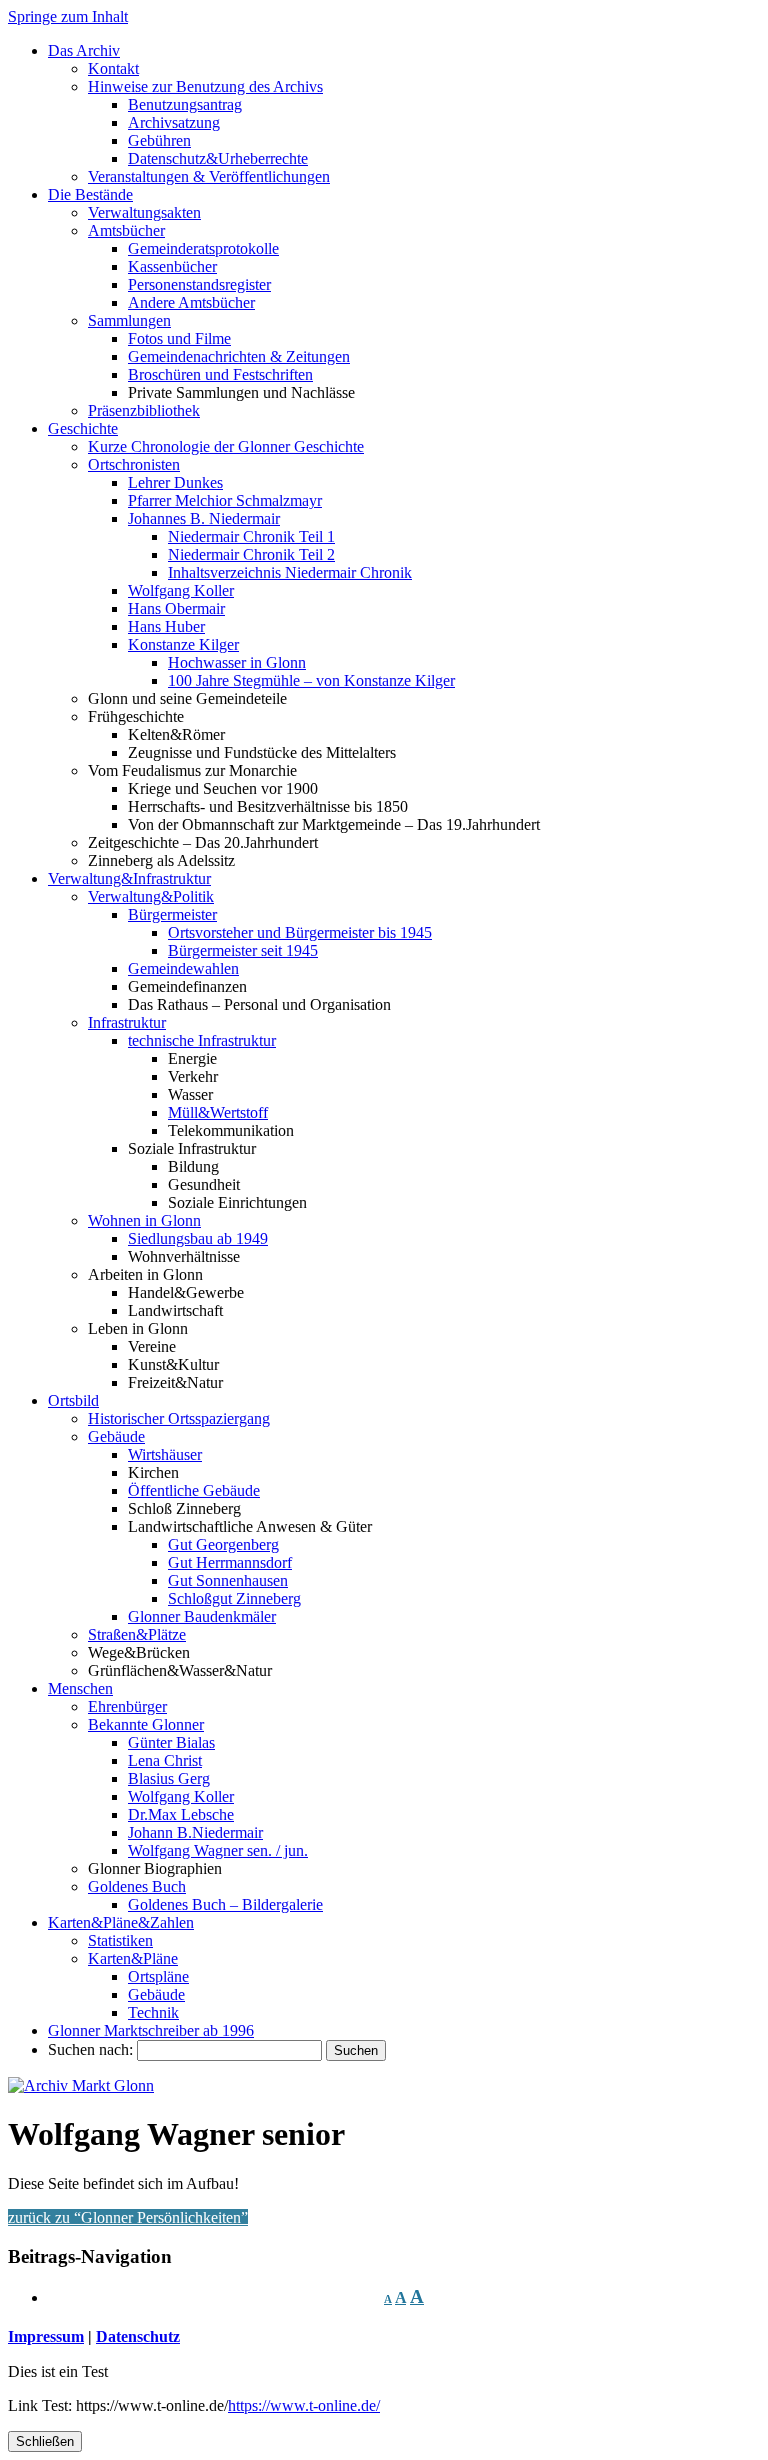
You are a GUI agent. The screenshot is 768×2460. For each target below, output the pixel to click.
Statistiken (120, 1940)
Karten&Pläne (133, 1958)
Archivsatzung (174, 122)
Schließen (45, 2441)
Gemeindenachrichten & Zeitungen (239, 356)
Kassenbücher (172, 266)
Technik (153, 2012)
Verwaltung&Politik (151, 896)
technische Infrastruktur (202, 1040)
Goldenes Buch (137, 1886)
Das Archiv (84, 50)
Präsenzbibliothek (144, 410)
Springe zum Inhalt (68, 16)
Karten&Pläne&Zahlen (121, 1922)
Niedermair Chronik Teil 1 (251, 536)
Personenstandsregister (199, 284)
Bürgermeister (172, 914)
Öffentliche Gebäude (194, 1490)
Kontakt (113, 68)
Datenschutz (138, 2336)
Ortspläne (158, 1976)
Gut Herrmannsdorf (230, 1562)
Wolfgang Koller (181, 590)
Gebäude (116, 1436)
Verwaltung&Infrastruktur (129, 878)
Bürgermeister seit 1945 (243, 950)
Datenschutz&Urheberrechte (218, 158)
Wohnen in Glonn (144, 1220)
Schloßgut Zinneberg (234, 1598)
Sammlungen (129, 320)
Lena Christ (165, 1760)
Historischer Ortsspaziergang (179, 1418)
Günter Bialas (171, 1742)
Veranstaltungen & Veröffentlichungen (209, 176)
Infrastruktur (127, 1022)
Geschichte (83, 428)
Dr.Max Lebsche (181, 1814)
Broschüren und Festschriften (220, 374)
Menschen (80, 1688)
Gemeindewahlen (183, 968)
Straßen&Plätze (137, 1634)
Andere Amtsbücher (191, 302)
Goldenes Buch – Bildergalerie (225, 1904)
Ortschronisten (134, 464)
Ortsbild (73, 1400)
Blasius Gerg (169, 1778)
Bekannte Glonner (146, 1724)
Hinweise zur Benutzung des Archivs (205, 86)
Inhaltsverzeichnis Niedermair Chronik (290, 572)
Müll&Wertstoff (218, 1112)
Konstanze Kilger (183, 644)
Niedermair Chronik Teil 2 (251, 554)
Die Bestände (90, 194)
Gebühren (159, 140)
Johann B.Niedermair (195, 1832)
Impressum (46, 2336)
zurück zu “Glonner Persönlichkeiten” (128, 2217)
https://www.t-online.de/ (304, 2405)
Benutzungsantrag (185, 104)
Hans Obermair (176, 608)
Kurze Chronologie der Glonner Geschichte (226, 446)
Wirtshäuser (165, 1454)
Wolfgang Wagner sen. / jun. (218, 1850)
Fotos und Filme (179, 338)
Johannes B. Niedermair (204, 518)
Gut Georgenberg (223, 1544)
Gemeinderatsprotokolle (203, 248)
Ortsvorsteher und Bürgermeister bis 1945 (300, 932)
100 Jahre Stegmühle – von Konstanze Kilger (311, 680)
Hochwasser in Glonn (237, 662)
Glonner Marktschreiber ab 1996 (151, 2030)
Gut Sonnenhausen (228, 1580)
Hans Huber (166, 626)
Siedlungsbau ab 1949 (198, 1238)
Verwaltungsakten (144, 212)
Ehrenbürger (127, 1706)
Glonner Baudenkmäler (202, 1616)
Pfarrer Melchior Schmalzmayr (225, 500)
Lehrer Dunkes (175, 482)
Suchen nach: (90, 2049)
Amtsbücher (126, 230)
